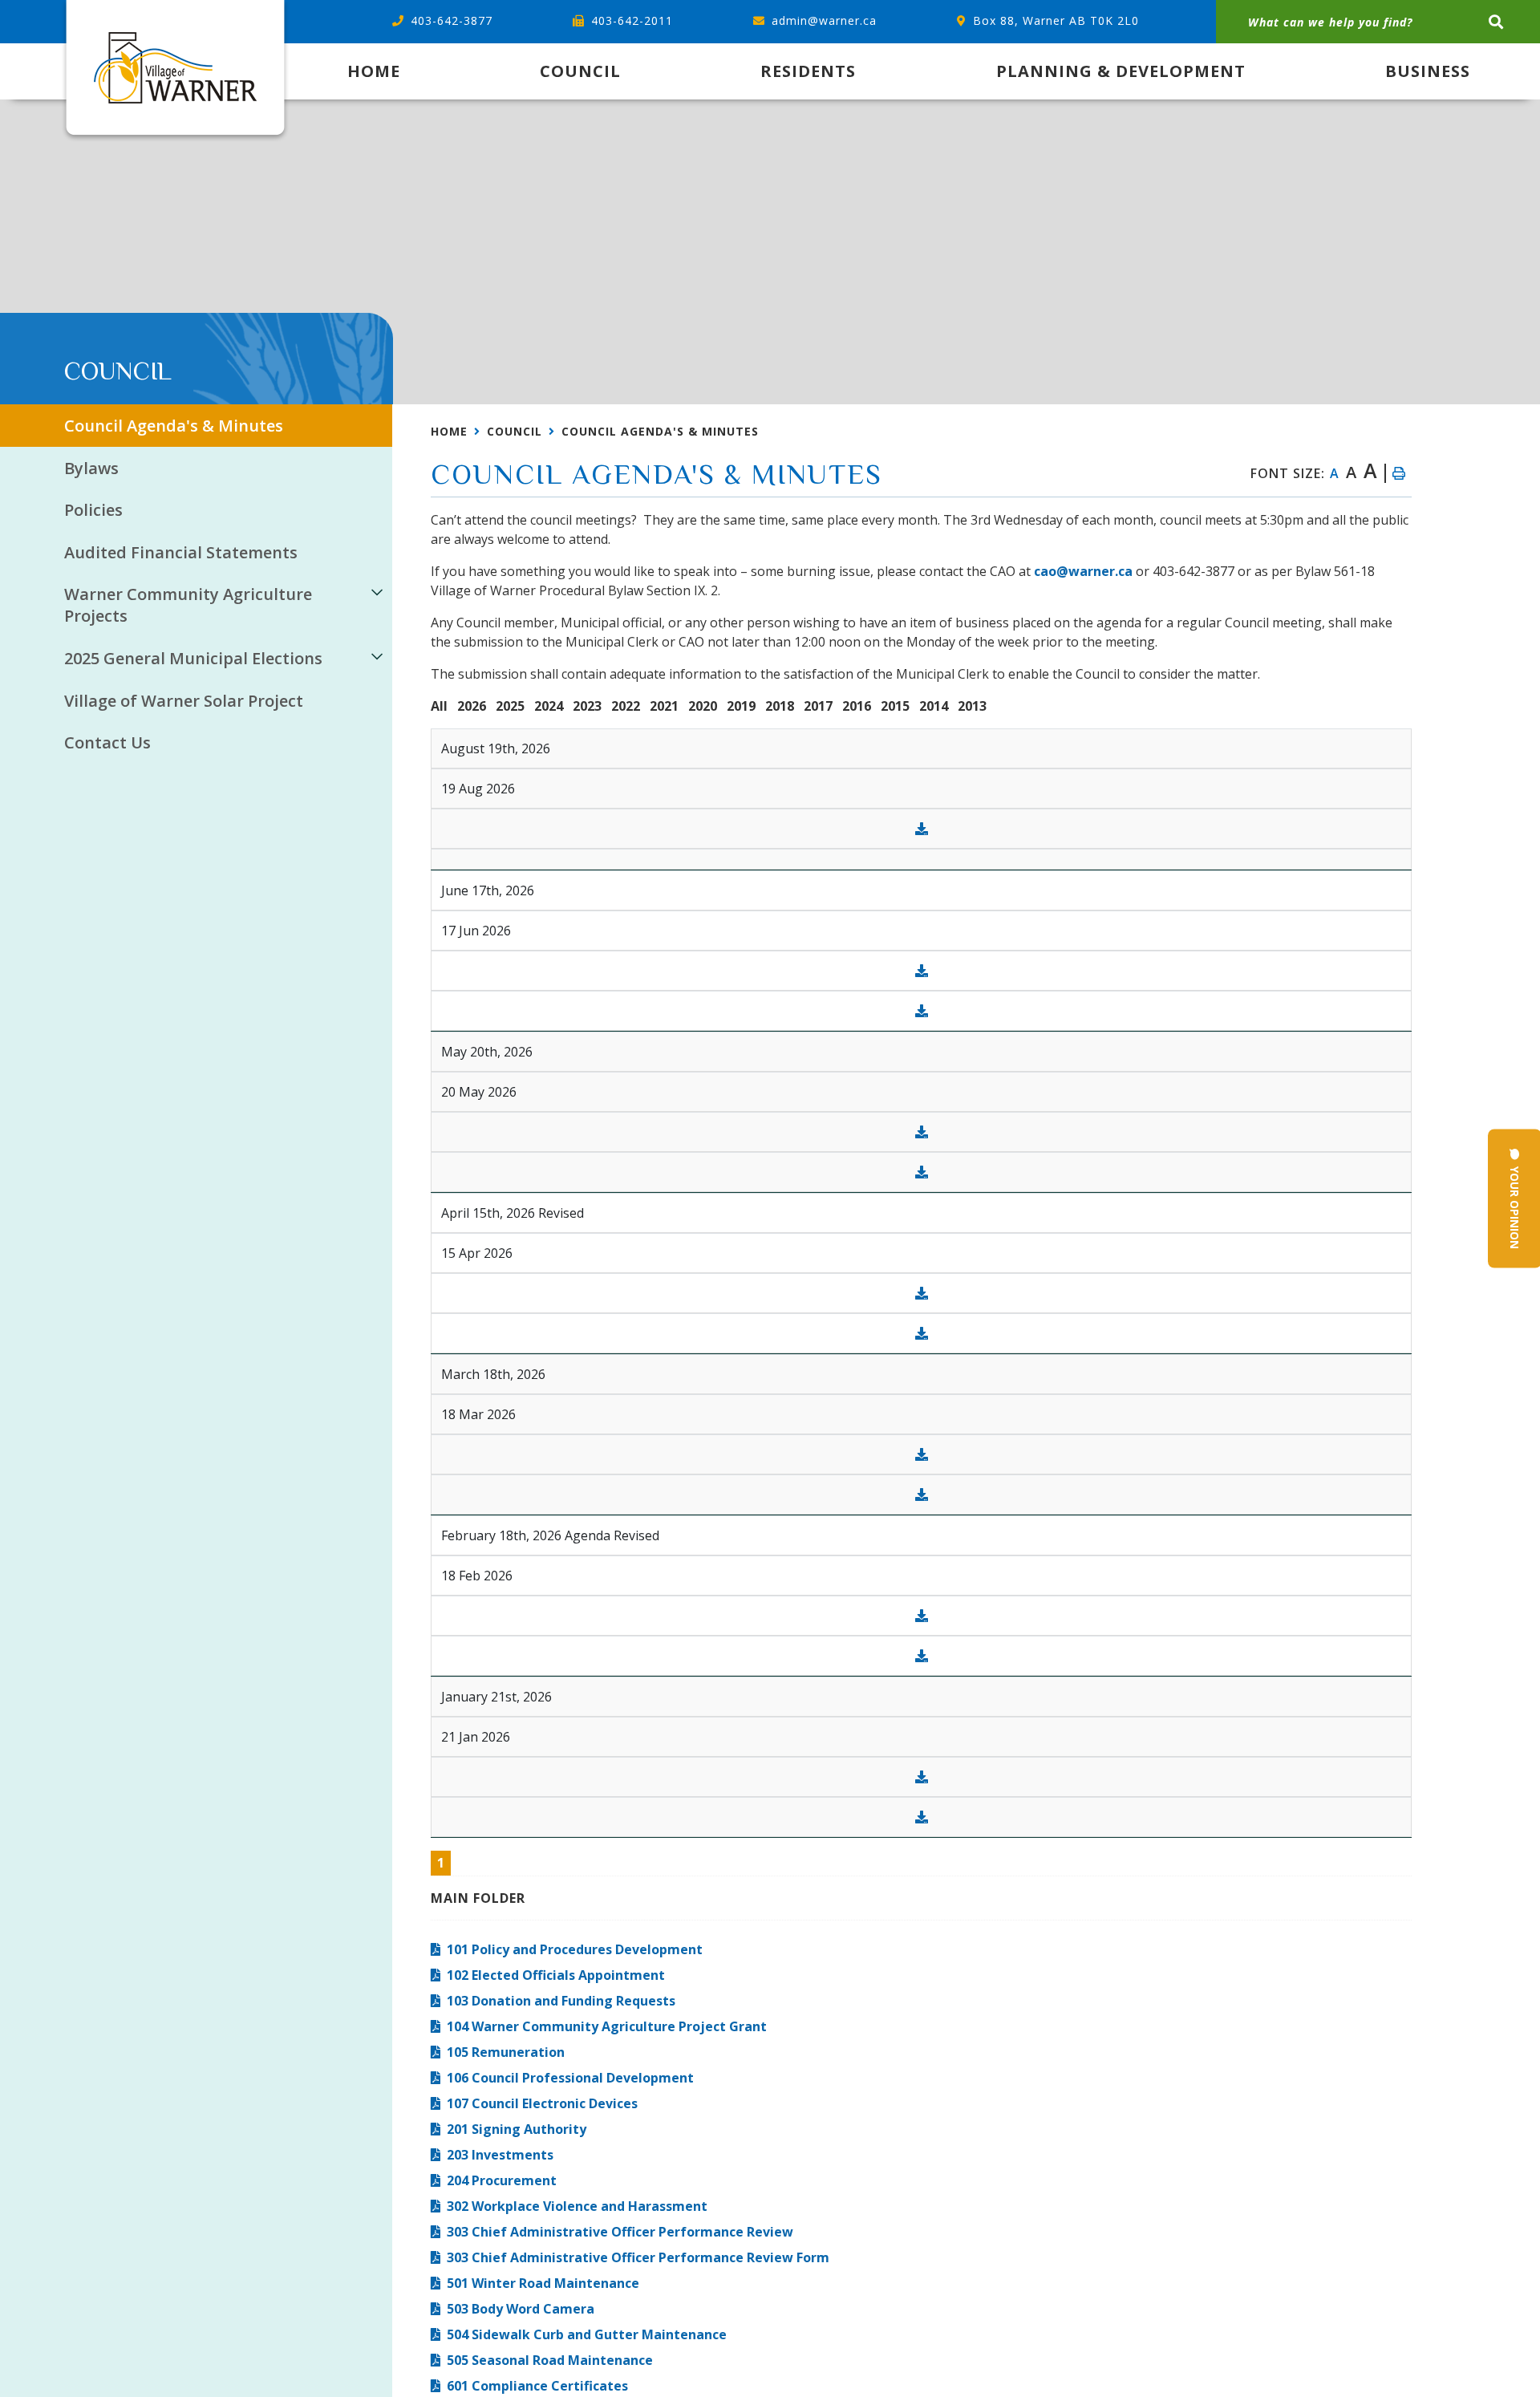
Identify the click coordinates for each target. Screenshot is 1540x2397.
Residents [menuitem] (808, 71)
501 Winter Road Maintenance (543, 2283)
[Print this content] (1398, 473)
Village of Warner (175, 72)
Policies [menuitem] (93, 510)
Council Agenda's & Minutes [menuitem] (174, 426)
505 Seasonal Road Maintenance (550, 2360)
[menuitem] (374, 71)
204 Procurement (502, 2180)
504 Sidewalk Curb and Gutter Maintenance (587, 2334)
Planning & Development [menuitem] (1121, 71)
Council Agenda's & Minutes (660, 431)
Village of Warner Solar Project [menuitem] (184, 701)
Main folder (478, 1898)
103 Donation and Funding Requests (561, 2001)
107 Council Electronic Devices (542, 2103)
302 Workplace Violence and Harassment (577, 2206)
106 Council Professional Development (570, 2078)
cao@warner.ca (1083, 571)
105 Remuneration (506, 2052)
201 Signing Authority (517, 2129)
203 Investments (500, 2155)
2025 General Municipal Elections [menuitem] (193, 658)
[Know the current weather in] (65, 349)
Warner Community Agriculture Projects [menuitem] (188, 605)
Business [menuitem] (1428, 71)
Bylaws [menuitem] (91, 468)
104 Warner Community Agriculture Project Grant (607, 2026)
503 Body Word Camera (521, 2309)
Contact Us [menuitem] (107, 742)
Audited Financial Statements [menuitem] (181, 552)
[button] (377, 592)
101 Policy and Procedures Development (575, 1949)
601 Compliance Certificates (537, 2386)
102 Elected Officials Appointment (556, 1975)
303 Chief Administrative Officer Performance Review (620, 2232)
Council (515, 431)
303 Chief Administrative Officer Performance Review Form (638, 2257)
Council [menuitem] (580, 71)
